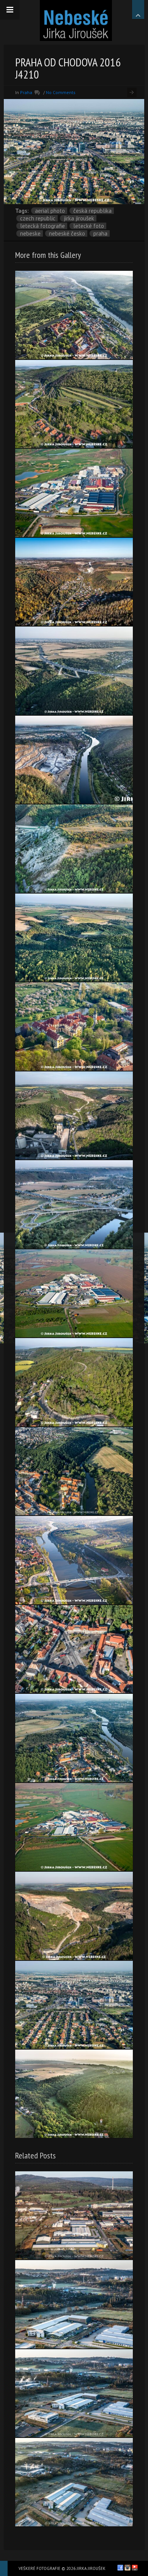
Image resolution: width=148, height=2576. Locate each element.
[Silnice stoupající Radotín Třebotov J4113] (74, 1382)
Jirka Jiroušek (79, 218)
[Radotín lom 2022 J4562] (74, 1916)
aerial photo (50, 211)
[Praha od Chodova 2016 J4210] (74, 2005)
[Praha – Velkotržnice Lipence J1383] (74, 493)
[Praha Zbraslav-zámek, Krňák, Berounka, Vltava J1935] (74, 315)
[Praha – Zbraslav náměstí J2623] (74, 1649)
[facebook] (120, 2568)
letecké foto (89, 226)
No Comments (61, 92)
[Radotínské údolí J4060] (74, 582)
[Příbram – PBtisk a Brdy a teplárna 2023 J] (74, 2216)
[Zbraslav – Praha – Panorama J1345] (74, 760)
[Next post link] (132, 92)
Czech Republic (38, 218)
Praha (26, 92)
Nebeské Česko (67, 233)
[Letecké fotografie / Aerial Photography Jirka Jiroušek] (76, 20)
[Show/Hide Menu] (10, 10)
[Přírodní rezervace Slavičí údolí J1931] (74, 2094)
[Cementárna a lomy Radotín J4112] (74, 1116)
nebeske (30, 233)
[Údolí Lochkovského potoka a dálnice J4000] (74, 671)
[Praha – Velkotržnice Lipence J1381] (74, 1293)
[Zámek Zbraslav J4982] (74, 1471)
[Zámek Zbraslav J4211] (74, 1026)
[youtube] (135, 2568)
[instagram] (128, 2568)
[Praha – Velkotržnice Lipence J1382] (74, 1827)
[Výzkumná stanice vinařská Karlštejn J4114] (74, 404)
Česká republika (92, 211)
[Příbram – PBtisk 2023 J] (74, 2304)
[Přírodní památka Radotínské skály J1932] (74, 849)
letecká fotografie (43, 226)
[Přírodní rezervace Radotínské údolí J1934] (74, 938)
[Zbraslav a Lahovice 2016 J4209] (74, 1204)
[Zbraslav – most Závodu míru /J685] (74, 1560)
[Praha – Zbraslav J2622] (74, 1738)
